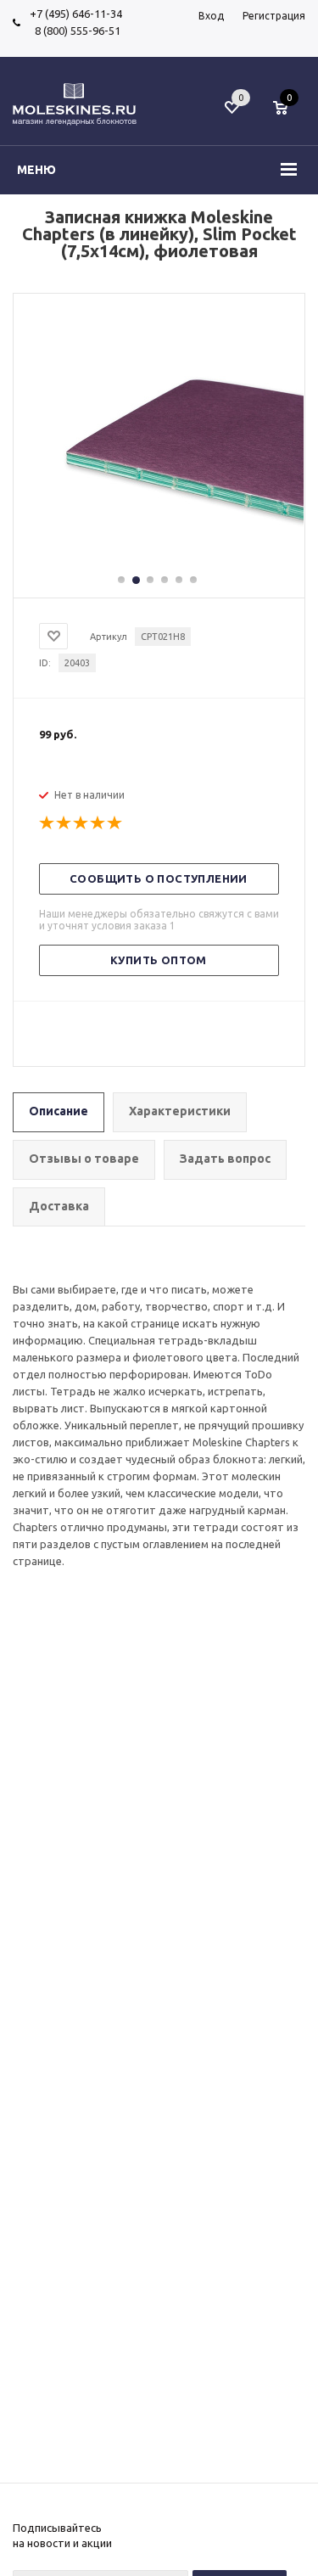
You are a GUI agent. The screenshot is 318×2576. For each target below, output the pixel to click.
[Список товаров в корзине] (289, 116)
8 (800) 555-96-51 (75, 31)
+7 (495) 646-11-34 (76, 14)
